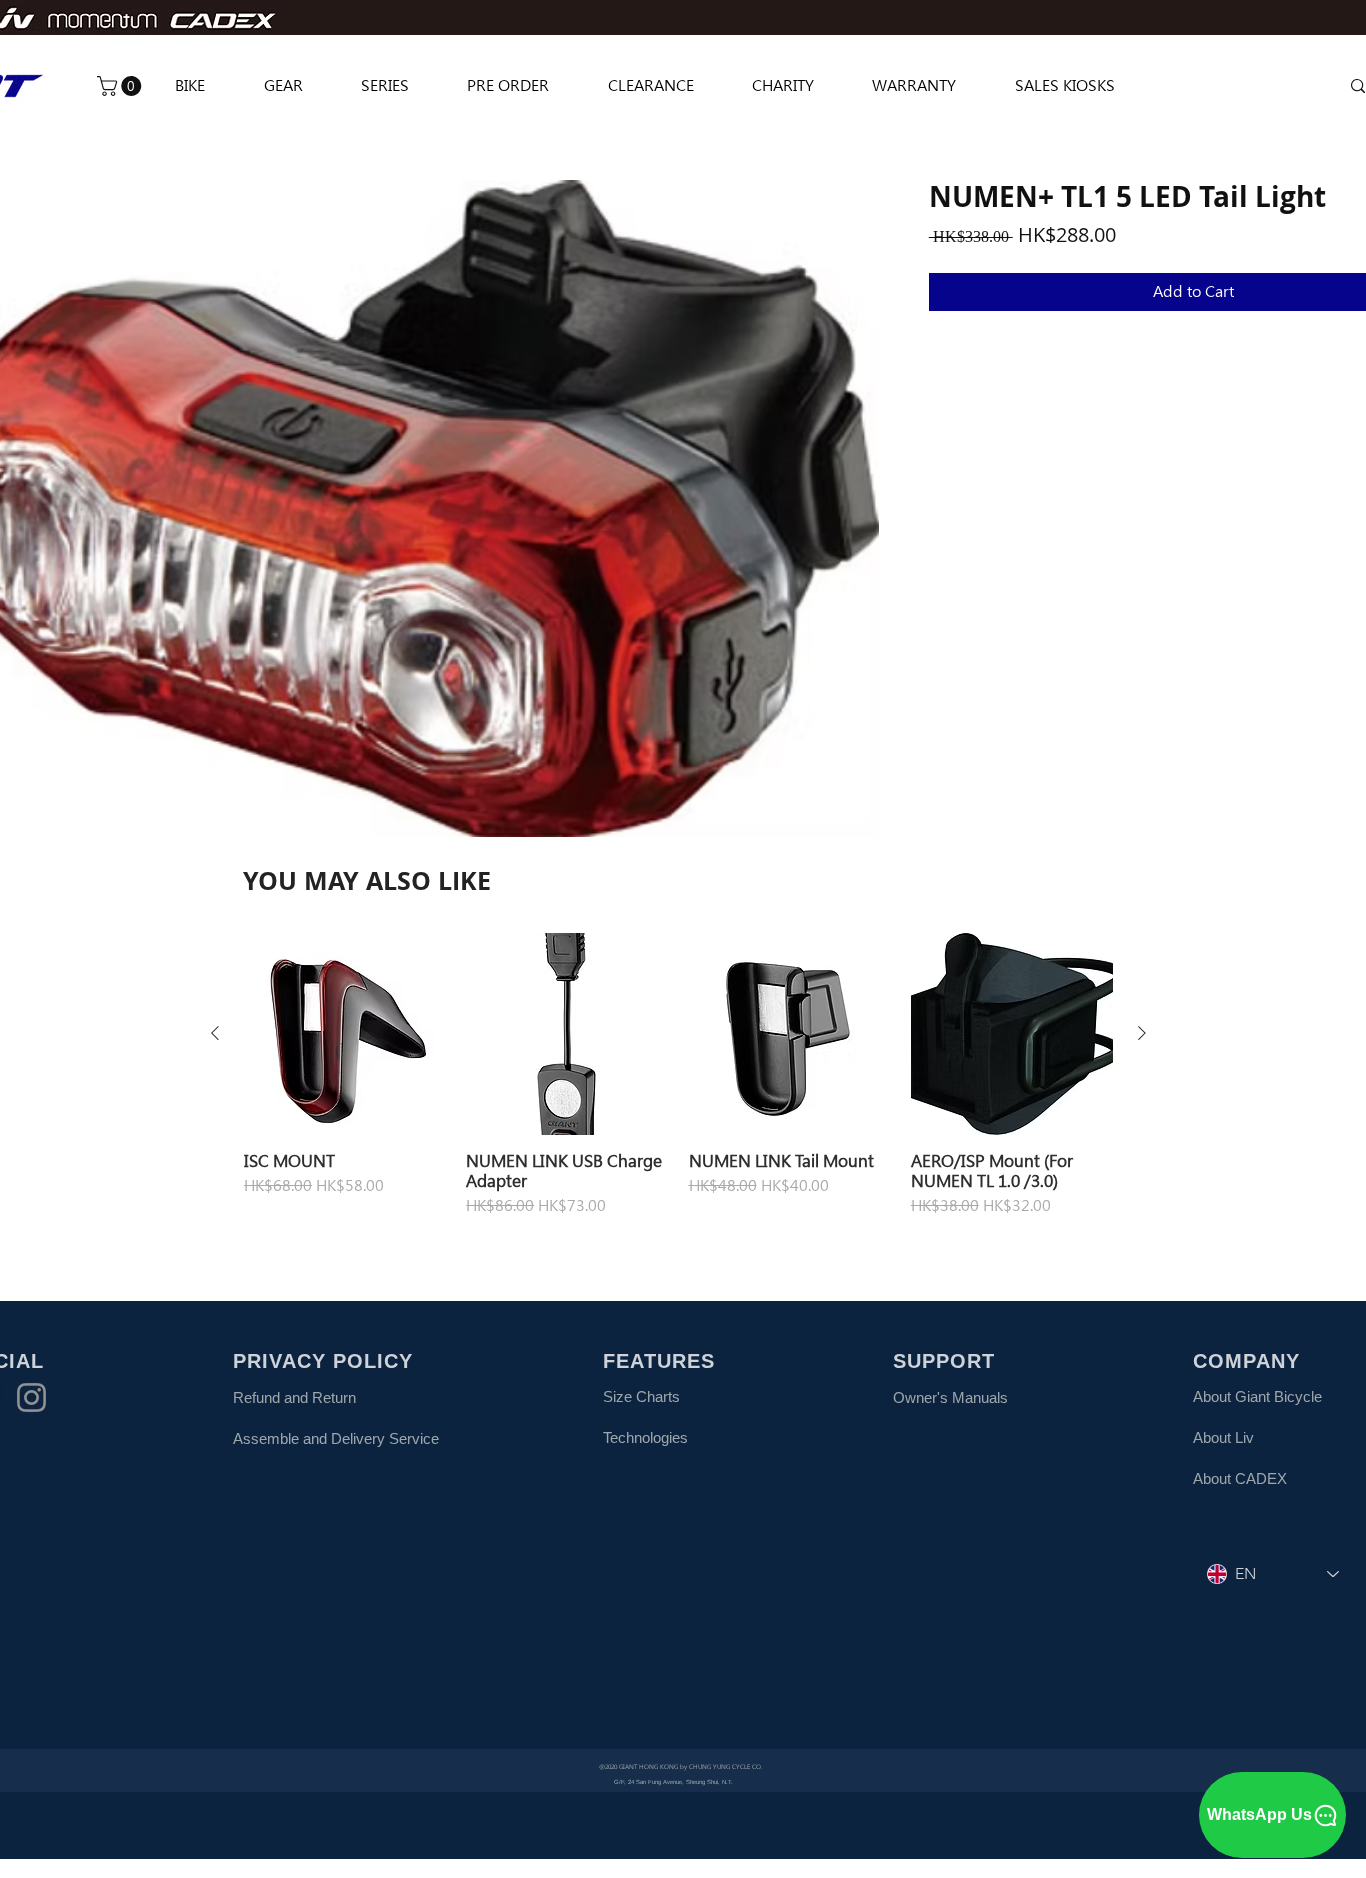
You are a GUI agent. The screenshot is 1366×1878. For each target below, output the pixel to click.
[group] (678, 1075)
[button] (121, 86)
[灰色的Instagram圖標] (31, 1397)
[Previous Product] (215, 1033)
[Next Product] (1142, 1033)
